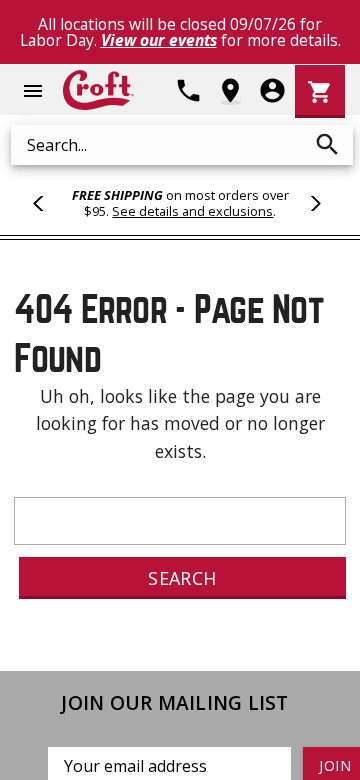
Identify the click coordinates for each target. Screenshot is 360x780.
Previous (47, 203)
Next (313, 203)
